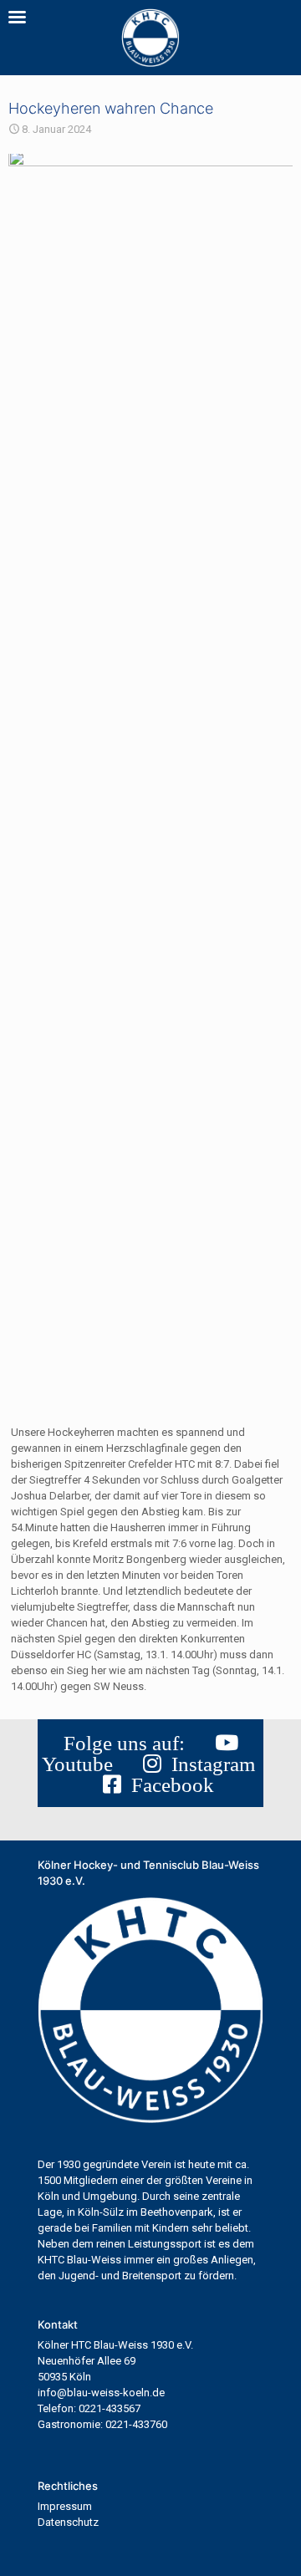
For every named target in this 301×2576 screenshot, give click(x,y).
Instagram (208, 1764)
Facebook (168, 1785)
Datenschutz (68, 2522)
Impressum (65, 2506)
